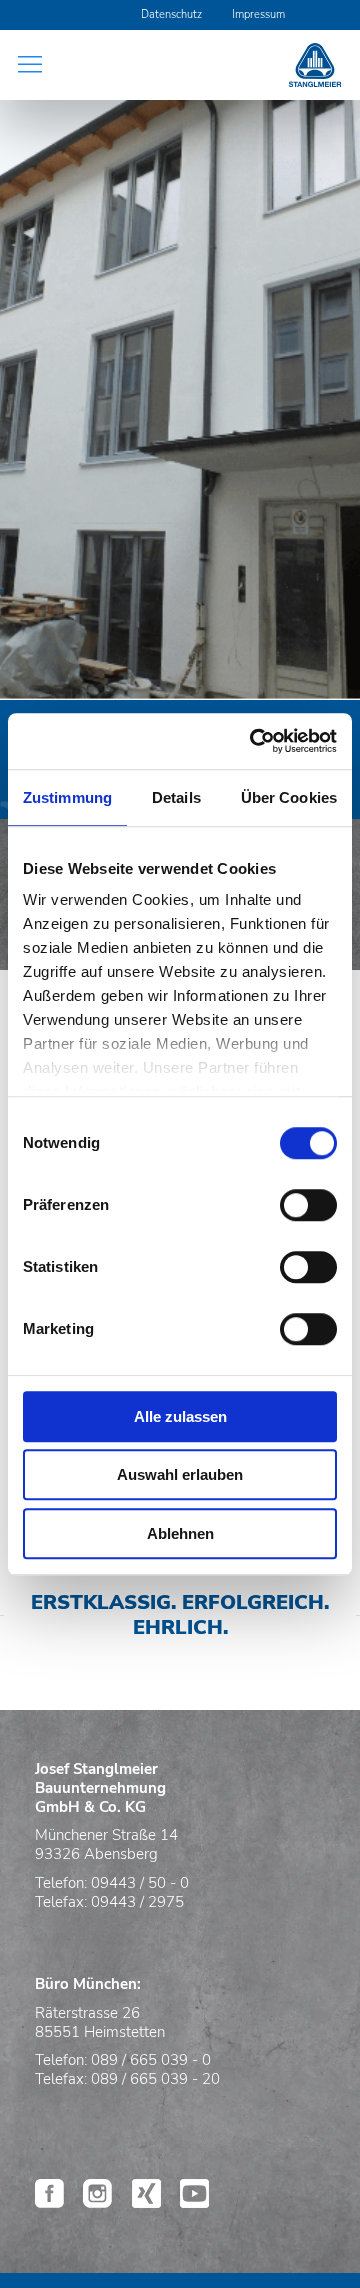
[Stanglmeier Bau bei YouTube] (194, 2202)
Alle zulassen (180, 1416)
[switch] (308, 1205)
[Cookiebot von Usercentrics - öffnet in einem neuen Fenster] (254, 741)
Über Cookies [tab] (289, 797)
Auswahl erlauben (180, 1474)
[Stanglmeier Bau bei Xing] (146, 2202)
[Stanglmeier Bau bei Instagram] (97, 2202)
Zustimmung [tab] (67, 797)
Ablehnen (180, 1533)
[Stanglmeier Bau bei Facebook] (49, 2202)
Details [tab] (176, 797)
